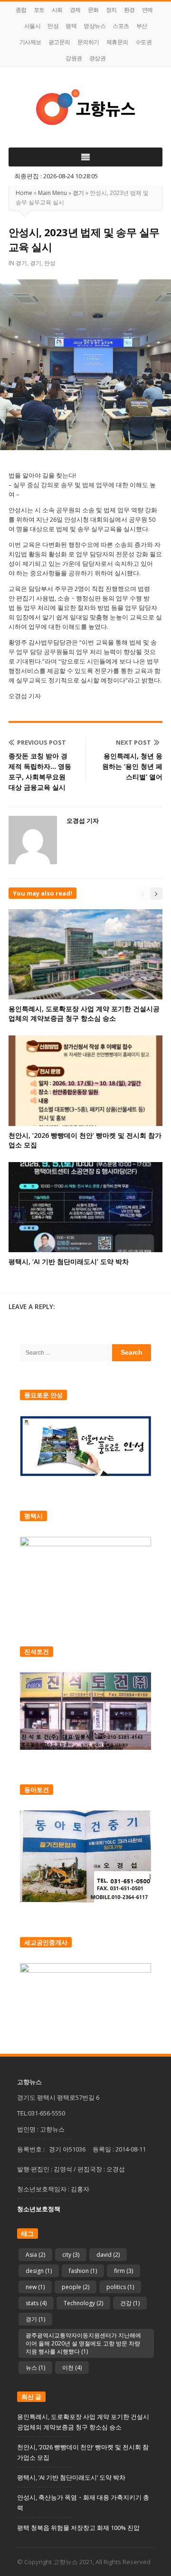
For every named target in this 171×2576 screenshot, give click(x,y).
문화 (93, 10)
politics (120, 2287)
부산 (142, 26)
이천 (72, 2368)
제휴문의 (117, 42)
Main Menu (52, 193)
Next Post (133, 742)
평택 (71, 26)
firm (123, 2271)
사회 (57, 10)
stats (36, 2303)
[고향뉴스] (85, 107)
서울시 (33, 26)
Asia (35, 2255)
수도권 (144, 42)
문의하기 (88, 42)
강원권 (74, 58)
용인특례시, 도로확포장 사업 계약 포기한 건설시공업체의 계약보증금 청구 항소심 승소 (84, 1013)
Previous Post (42, 742)
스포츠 (121, 26)
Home (24, 193)
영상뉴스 (95, 26)
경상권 (98, 58)
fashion (83, 2271)
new (35, 2287)
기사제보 (30, 42)
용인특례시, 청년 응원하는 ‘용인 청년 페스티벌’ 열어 (132, 766)
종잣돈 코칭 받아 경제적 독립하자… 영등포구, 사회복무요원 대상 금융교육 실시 (40, 771)
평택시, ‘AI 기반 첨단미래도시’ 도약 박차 (69, 1261)
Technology (83, 2303)
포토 (39, 10)
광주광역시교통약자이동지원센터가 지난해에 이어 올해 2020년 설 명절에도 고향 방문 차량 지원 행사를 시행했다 (83, 2343)
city (71, 2255)
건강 (130, 2303)
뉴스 (35, 2368)
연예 (147, 10)
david (108, 2255)
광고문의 (59, 42)
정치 (111, 10)
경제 (75, 10)
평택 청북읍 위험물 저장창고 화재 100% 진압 (78, 2528)
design (39, 2271)
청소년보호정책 (39, 2209)
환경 (129, 10)
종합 (21, 10)
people (76, 2287)
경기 (78, 193)
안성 (53, 26)
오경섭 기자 (83, 821)
